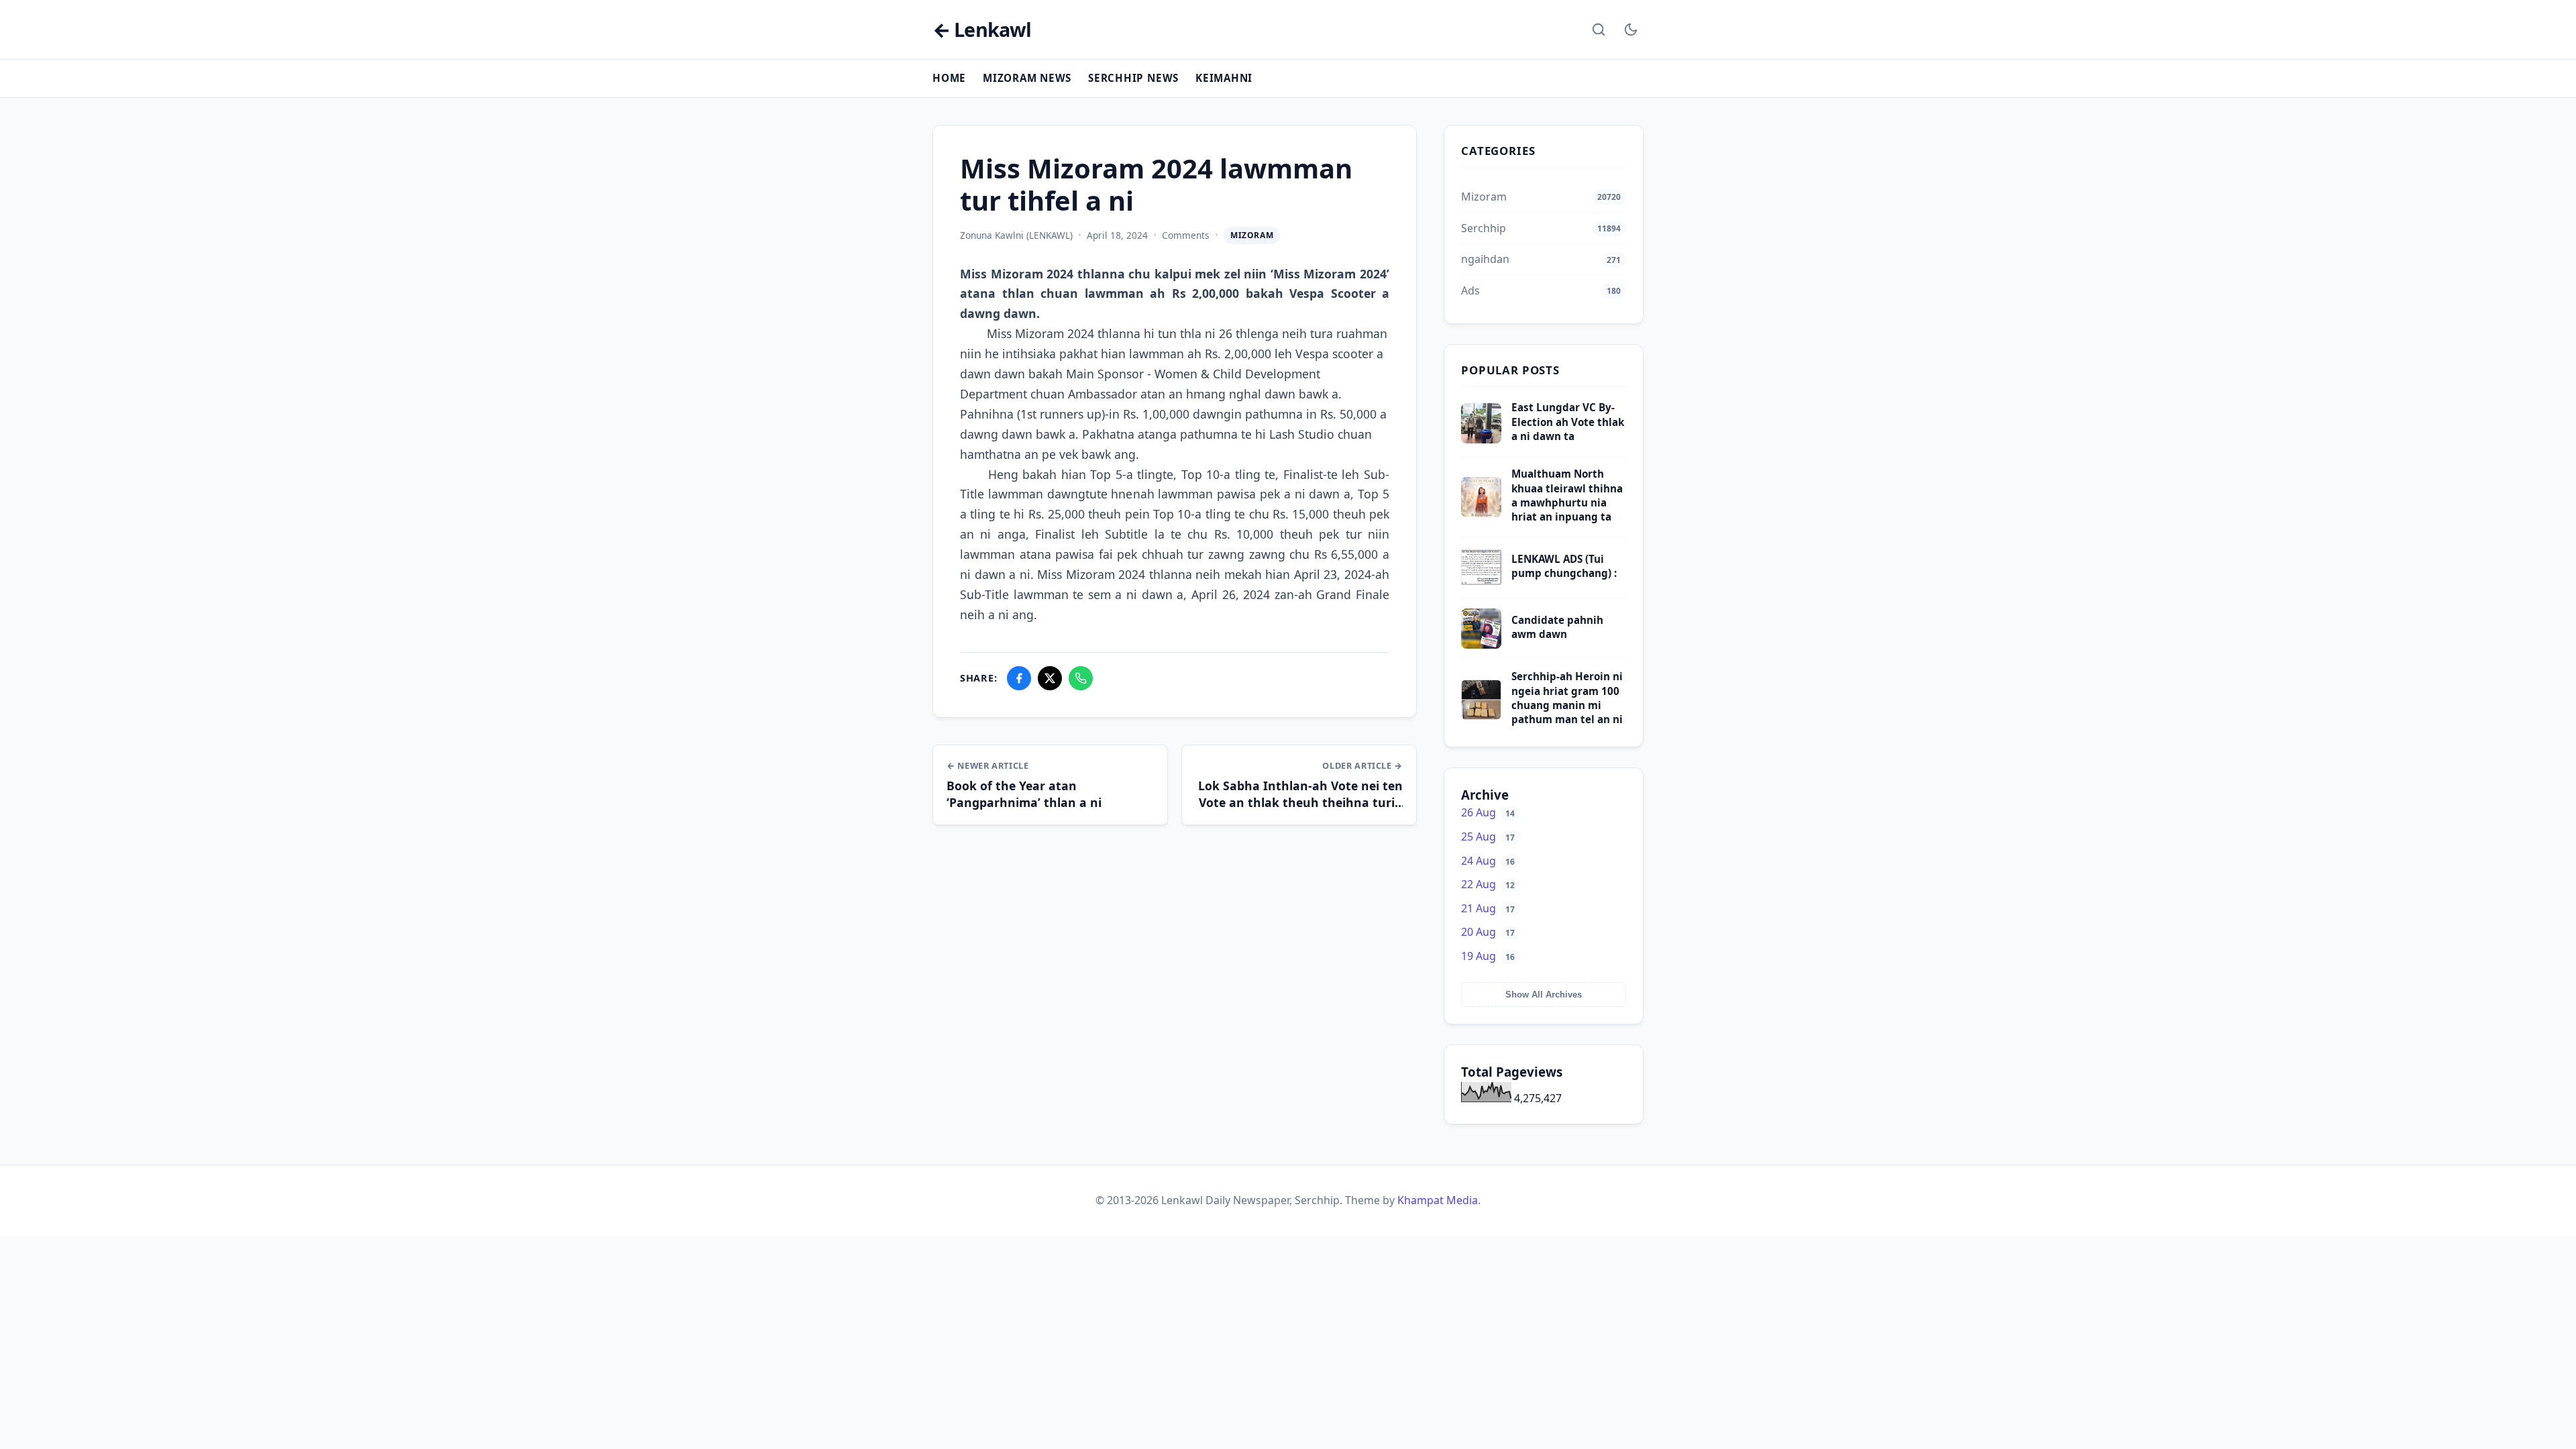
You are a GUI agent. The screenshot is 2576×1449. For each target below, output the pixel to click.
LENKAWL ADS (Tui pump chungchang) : (1564, 566)
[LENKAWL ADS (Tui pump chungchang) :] (1481, 584)
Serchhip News (1133, 78)
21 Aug (1488, 908)
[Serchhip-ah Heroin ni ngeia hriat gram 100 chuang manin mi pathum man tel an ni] (1481, 716)
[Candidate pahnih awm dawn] (1481, 645)
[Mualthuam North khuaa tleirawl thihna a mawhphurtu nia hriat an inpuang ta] (1481, 513)
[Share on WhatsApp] (1081, 678)
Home (949, 78)
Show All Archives (1544, 995)
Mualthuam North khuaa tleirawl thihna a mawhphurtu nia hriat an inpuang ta (1567, 495)
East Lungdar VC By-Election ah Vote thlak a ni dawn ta (1568, 422)
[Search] (1599, 30)
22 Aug (1488, 884)
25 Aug (1488, 837)
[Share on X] (1050, 678)
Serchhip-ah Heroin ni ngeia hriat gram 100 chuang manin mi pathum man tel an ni (1567, 698)
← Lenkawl (982, 30)
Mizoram (1252, 235)
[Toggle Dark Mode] (1631, 30)
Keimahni (1224, 78)
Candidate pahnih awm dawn (1557, 627)
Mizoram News (1027, 78)
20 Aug (1488, 932)
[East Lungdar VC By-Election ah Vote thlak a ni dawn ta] (1481, 439)
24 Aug (1488, 861)
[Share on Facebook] (1019, 678)
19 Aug (1488, 956)
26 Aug (1488, 812)
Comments (1186, 235)
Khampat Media (1438, 1200)
